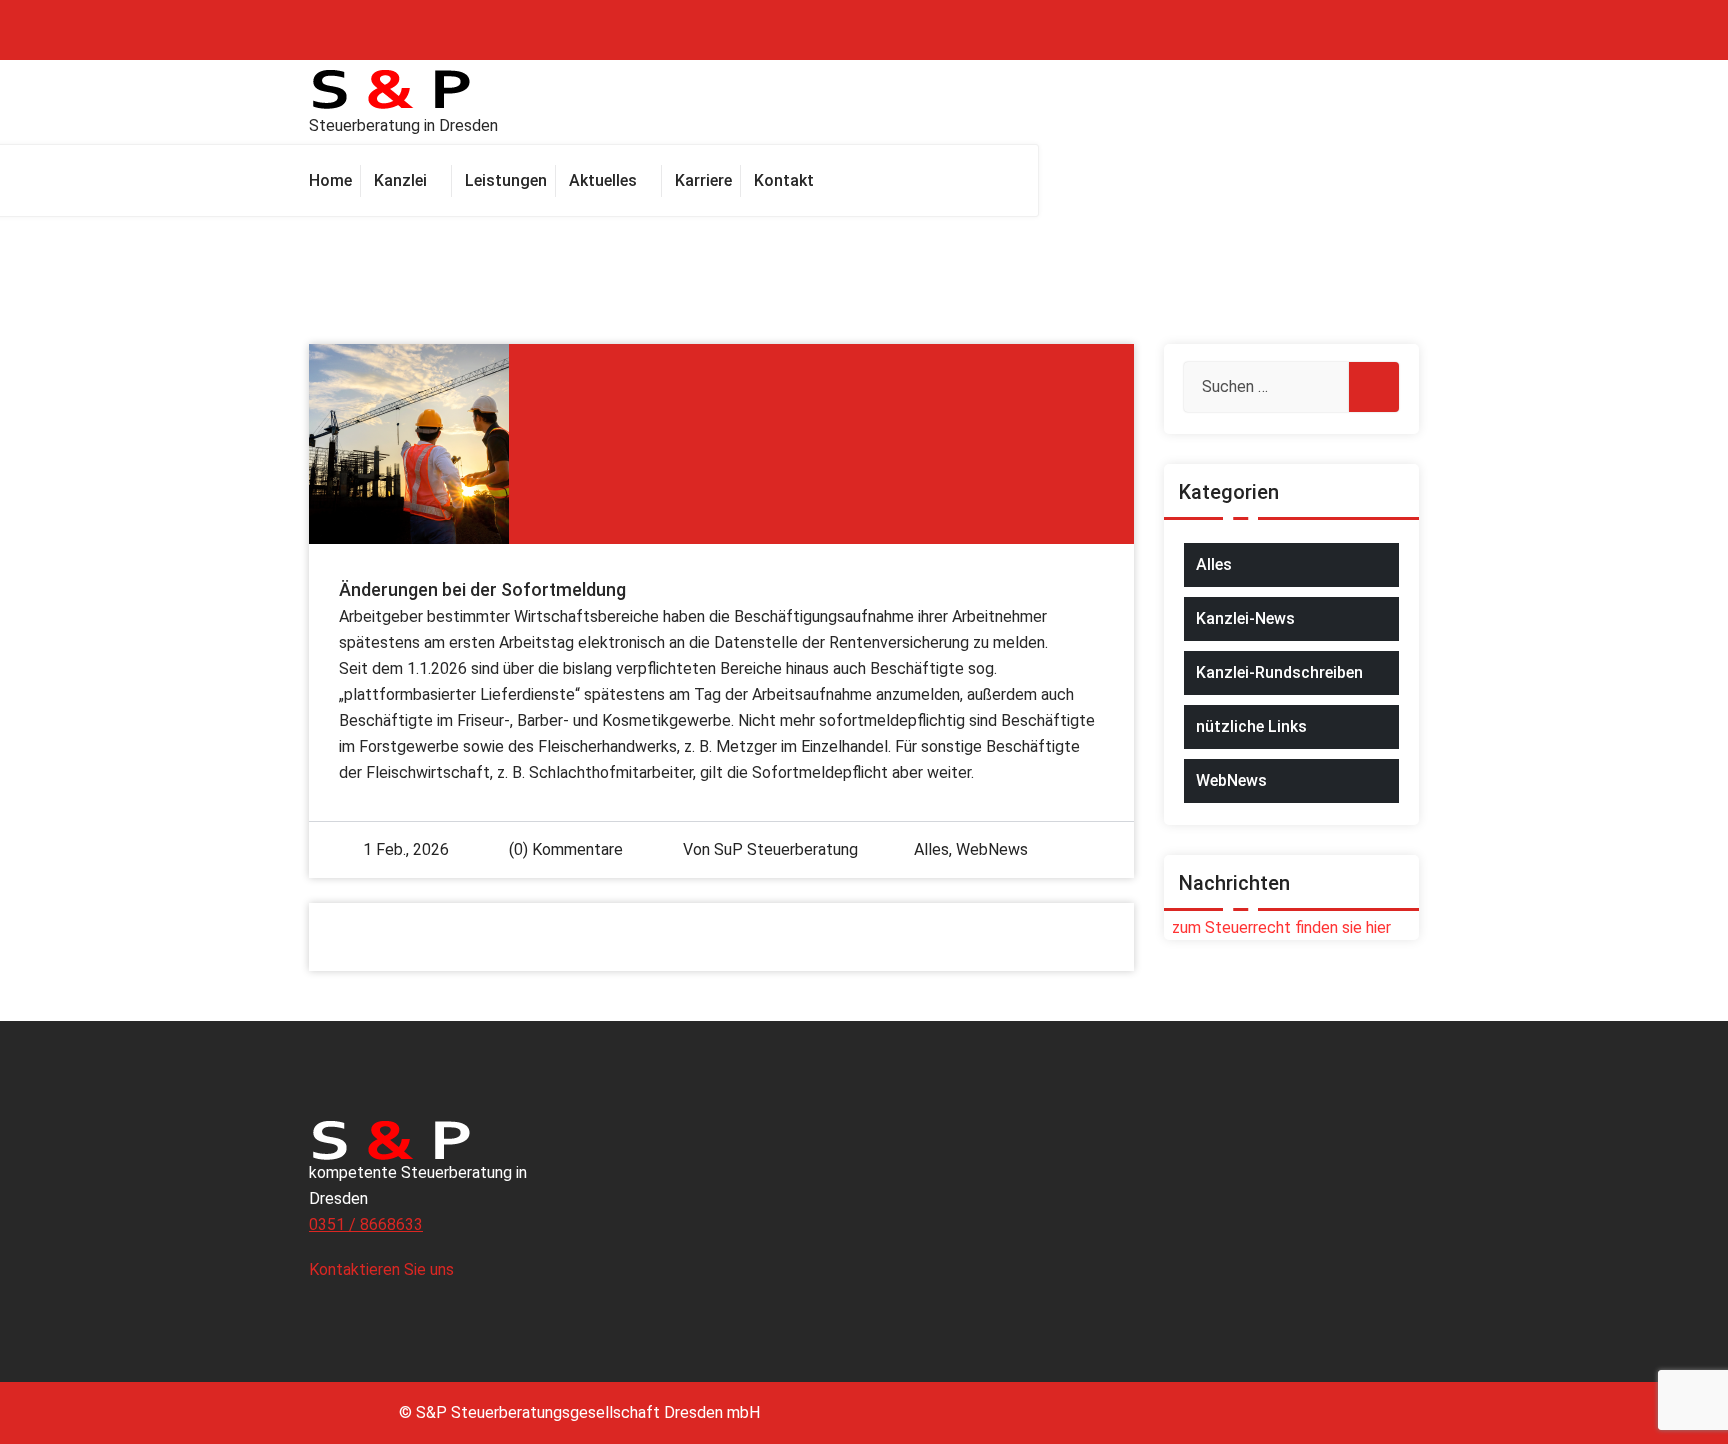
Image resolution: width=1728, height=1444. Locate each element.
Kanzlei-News (1245, 618)
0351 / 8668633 (366, 1224)
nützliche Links (1251, 726)
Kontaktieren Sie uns (383, 1269)
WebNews (992, 849)
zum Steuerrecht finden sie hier (1277, 927)
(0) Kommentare (564, 849)
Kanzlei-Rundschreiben (1279, 672)
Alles (931, 849)
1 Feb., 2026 (406, 849)
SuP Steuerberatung (786, 849)
